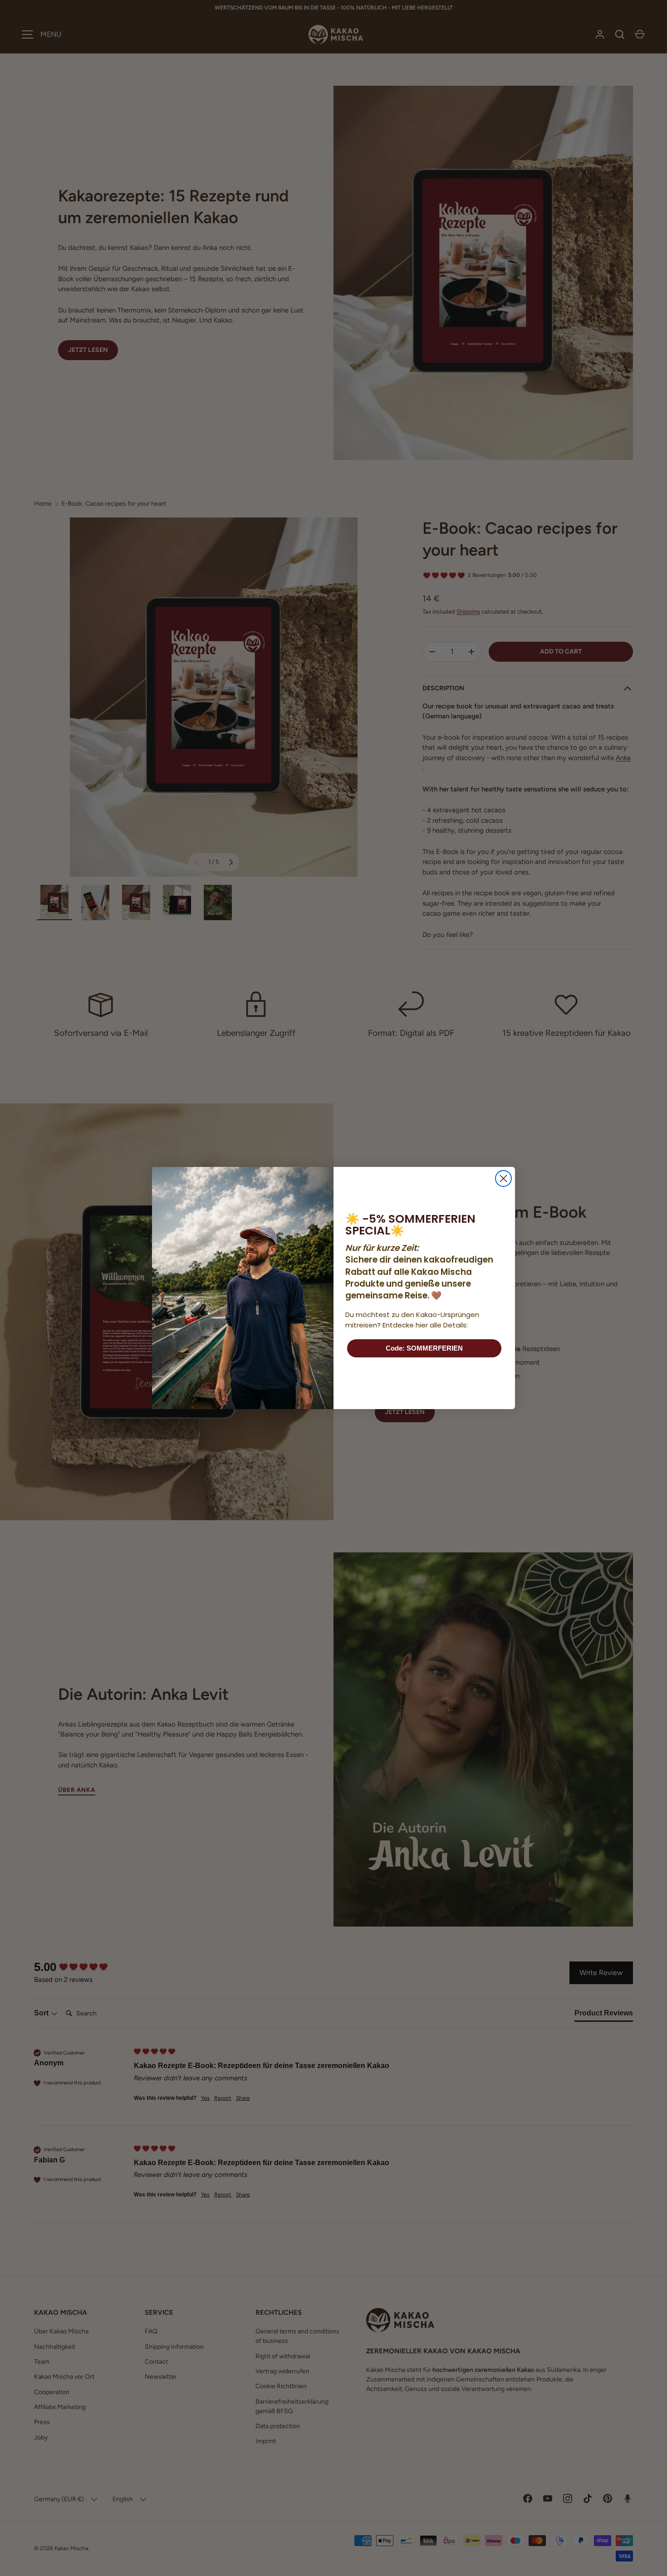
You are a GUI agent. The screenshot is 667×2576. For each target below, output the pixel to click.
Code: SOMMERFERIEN (424, 1348)
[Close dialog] (503, 1178)
